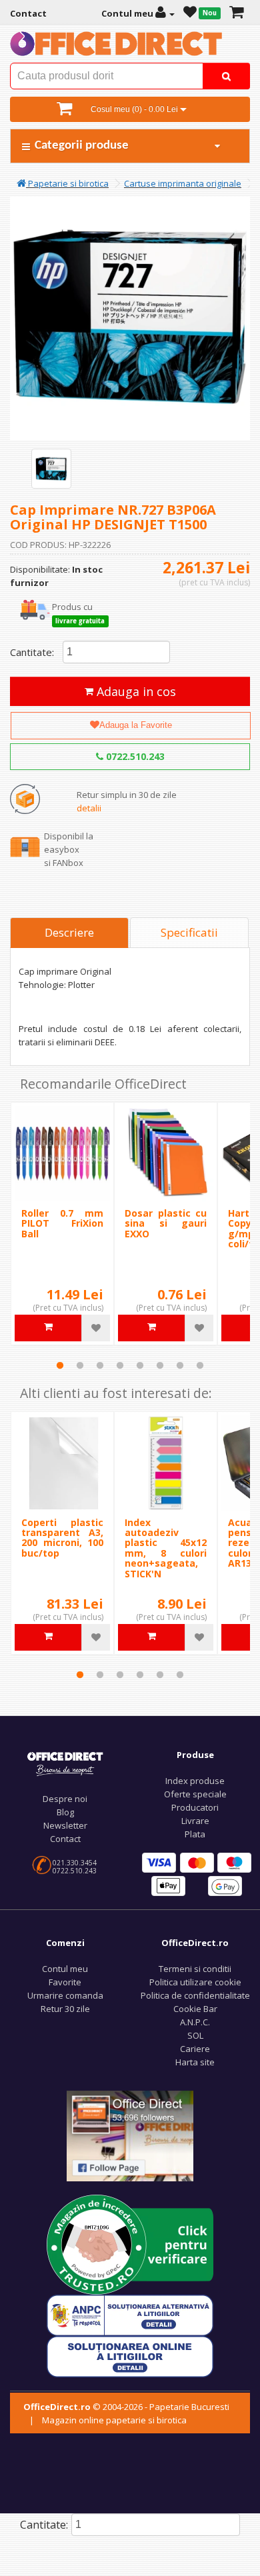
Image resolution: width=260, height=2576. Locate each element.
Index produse (195, 1781)
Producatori (195, 1807)
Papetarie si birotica (67, 183)
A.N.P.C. (195, 2022)
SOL (195, 2035)
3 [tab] (100, 1365)
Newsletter (65, 1825)
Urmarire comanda (65, 1995)
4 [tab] (120, 1365)
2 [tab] (80, 1365)
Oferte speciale (195, 1794)
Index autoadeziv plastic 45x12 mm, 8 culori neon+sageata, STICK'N (166, 1548)
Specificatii (189, 932)
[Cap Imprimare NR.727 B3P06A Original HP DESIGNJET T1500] (51, 469)
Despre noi (65, 1799)
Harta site (195, 2062)
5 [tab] (140, 1365)
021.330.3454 (75, 1863)
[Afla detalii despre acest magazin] (130, 2243)
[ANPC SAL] (130, 2314)
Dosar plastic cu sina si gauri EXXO (166, 1223)
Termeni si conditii (195, 1969)
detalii (89, 808)
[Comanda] (236, 13)
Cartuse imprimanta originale (183, 183)
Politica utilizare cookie (195, 1982)
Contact (65, 1839)
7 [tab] (180, 1365)
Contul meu (65, 1969)
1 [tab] (60, 1365)
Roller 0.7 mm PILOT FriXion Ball (62, 1223)
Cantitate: (32, 652)
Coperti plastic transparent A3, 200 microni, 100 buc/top (62, 1538)
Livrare (195, 1821)
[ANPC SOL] (130, 2355)
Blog (65, 1812)
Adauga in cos (135, 691)
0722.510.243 (134, 756)
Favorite (65, 1982)
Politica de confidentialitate (195, 1995)
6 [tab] (160, 1365)
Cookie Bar (195, 2009)
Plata (195, 1834)
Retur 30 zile (65, 2009)
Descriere (69, 932)
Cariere (195, 2049)
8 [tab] (200, 1365)
